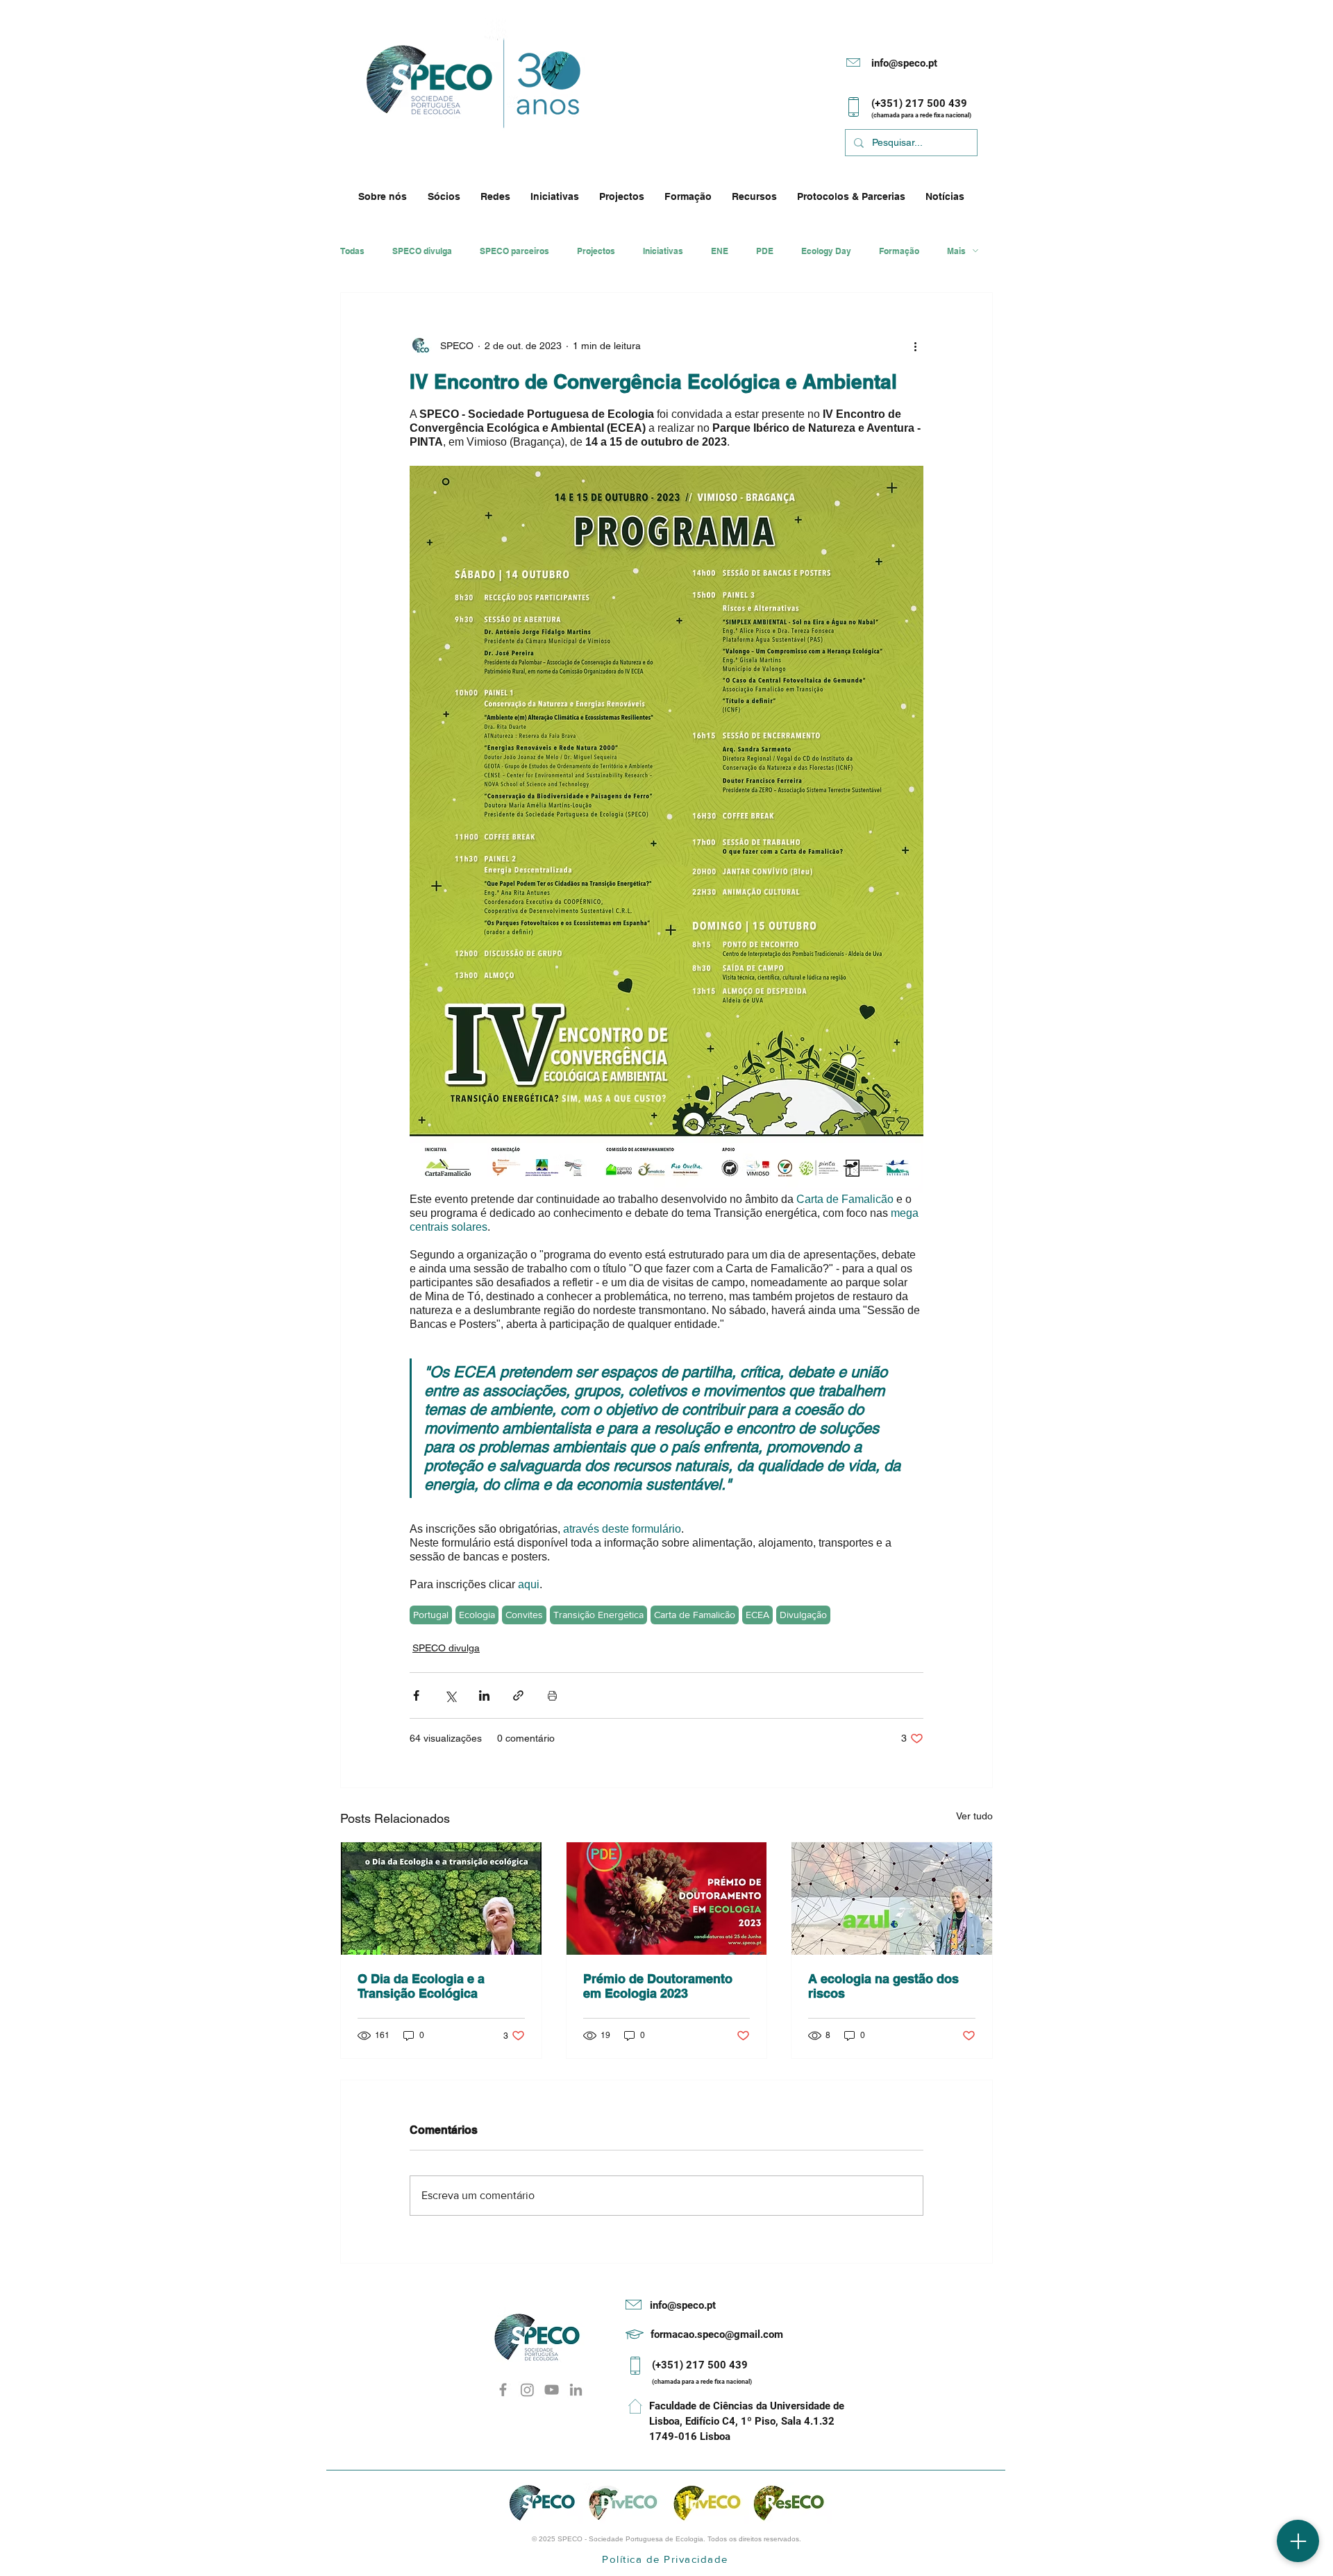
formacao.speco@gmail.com (717, 2334)
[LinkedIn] (576, 2390)
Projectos (596, 251)
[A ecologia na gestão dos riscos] (892, 1899)
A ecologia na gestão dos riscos (883, 1986)
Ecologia (477, 1615)
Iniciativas (663, 251)
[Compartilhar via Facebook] (416, 1695)
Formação (899, 251)
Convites (524, 1615)
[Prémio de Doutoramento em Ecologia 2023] (667, 1899)
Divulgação (803, 1615)
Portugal (431, 1615)
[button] (386, 196)
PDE (765, 251)
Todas (352, 251)
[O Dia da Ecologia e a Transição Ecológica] (441, 1899)
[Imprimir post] (552, 1695)
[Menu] (1298, 2541)
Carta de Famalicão (695, 1615)
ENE (720, 251)
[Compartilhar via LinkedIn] (484, 1695)
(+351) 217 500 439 (700, 2365)
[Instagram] (527, 2390)
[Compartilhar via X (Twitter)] (450, 1695)
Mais (956, 251)
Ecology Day (826, 251)
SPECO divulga (422, 251)
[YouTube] (552, 2390)
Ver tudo (974, 1816)
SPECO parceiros (514, 251)
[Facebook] (503, 2390)
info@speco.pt (904, 63)
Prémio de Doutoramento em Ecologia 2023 (658, 1986)
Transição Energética (598, 1615)
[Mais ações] (915, 346)
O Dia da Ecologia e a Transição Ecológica (421, 1986)
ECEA (757, 1615)
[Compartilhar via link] (518, 1695)
